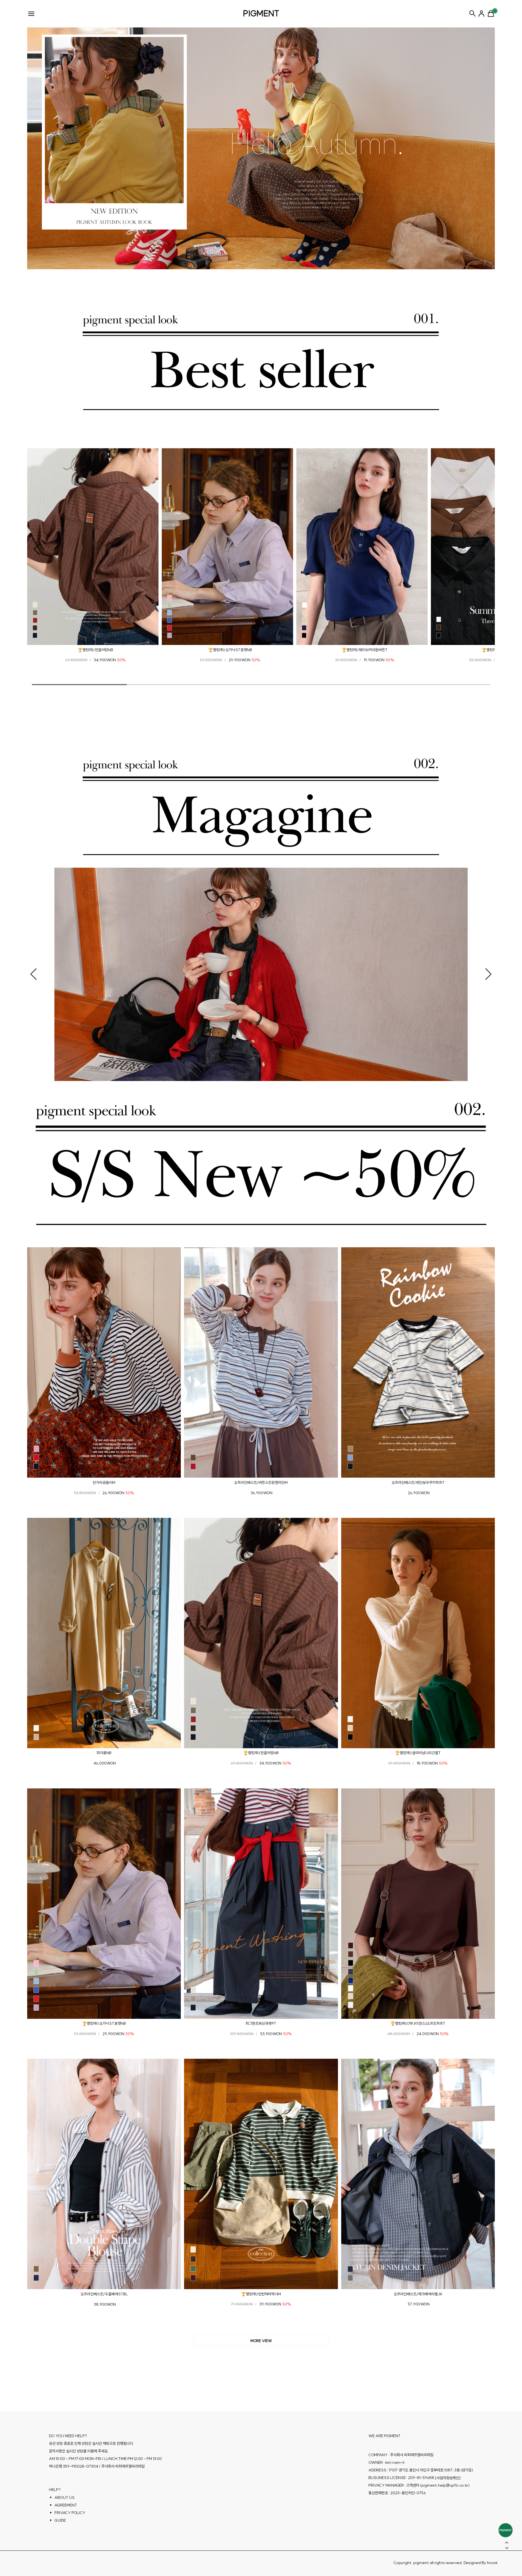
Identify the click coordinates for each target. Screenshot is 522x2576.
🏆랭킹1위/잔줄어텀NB (95, 650)
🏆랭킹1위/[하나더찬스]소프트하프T (418, 2023)
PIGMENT (261, 13)
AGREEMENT (66, 2505)
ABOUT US (64, 2497)
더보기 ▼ (261, 2341)
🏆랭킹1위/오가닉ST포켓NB (230, 650)
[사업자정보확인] (448, 2478)
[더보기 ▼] (261, 2341)
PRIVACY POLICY (70, 2513)
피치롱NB (104, 1753)
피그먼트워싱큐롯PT (261, 2023)
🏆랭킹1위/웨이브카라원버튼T (365, 650)
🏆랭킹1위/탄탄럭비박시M (261, 2294)
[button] (37, 549)
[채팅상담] (506, 2530)
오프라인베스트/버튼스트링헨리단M (261, 1483)
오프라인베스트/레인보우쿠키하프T (418, 1483)
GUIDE (60, 2520)
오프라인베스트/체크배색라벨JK (418, 2294)
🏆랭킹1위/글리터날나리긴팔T (418, 1753)
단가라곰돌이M (104, 1483)
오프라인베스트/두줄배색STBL (104, 2294)
